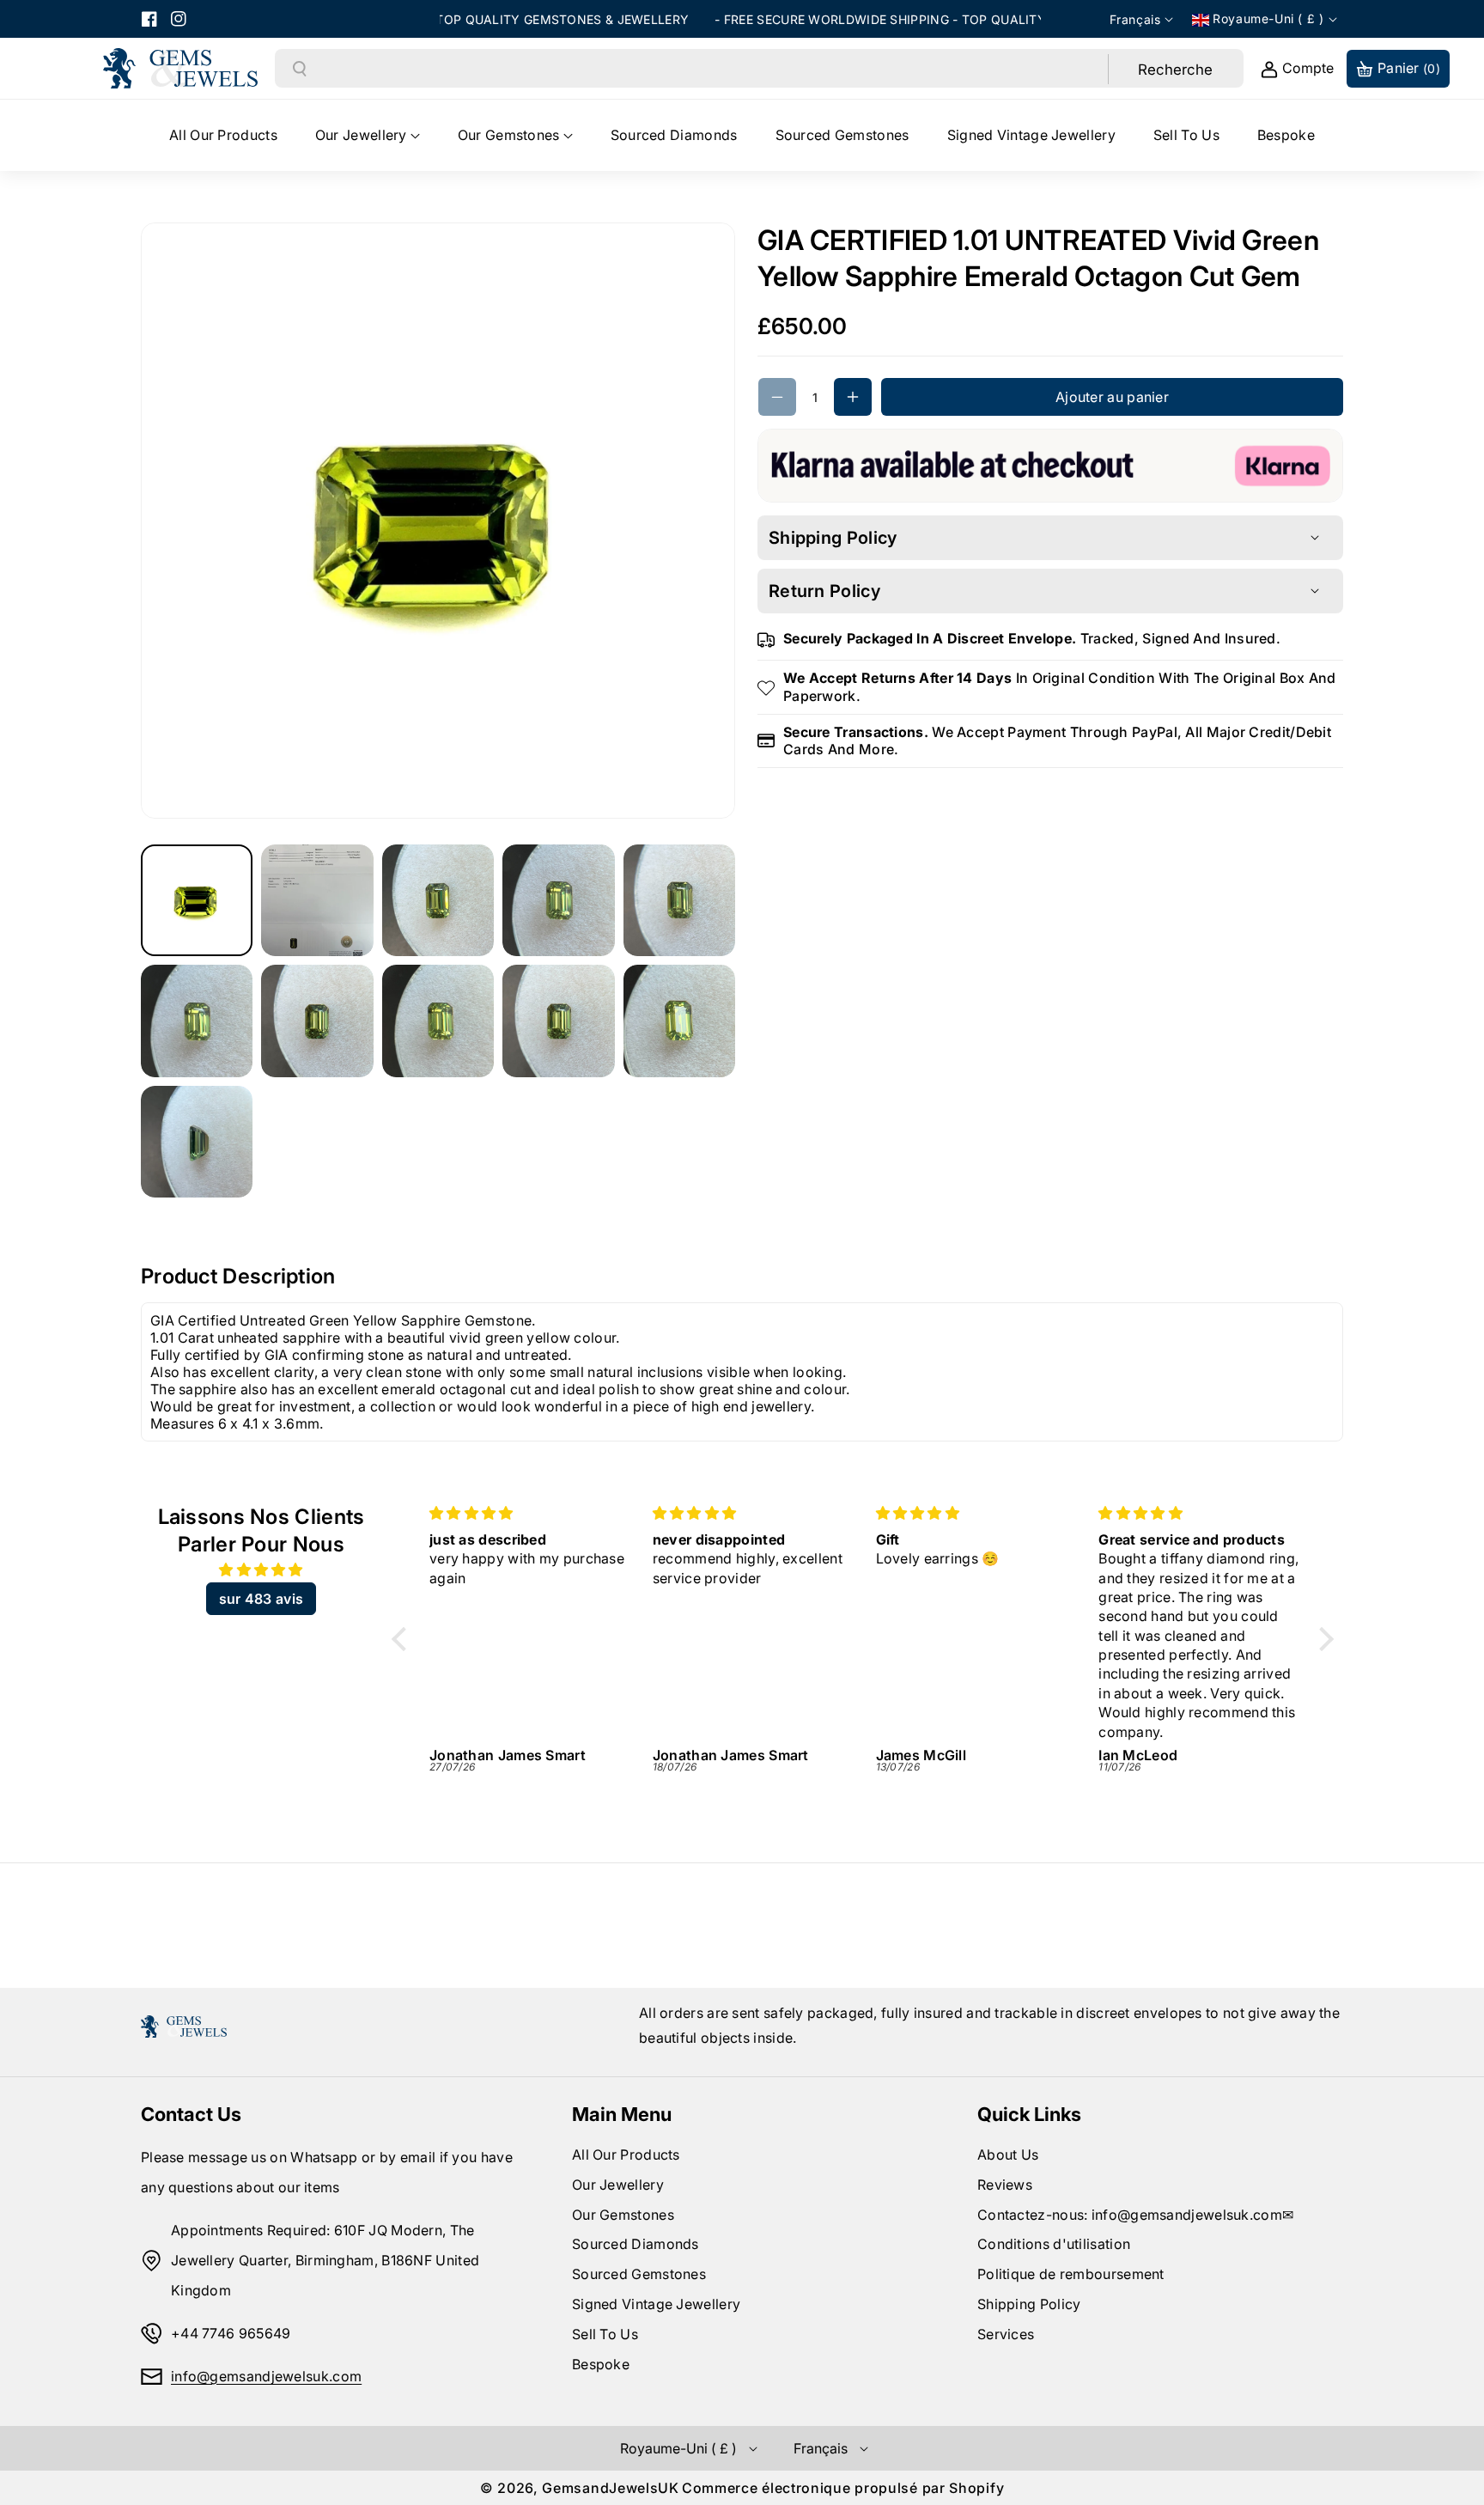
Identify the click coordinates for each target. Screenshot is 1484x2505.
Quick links (1029, 2114)
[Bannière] (1050, 464)
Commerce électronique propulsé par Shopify (843, 2488)
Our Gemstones (623, 2215)
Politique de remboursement (1071, 2274)
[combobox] (708, 69)
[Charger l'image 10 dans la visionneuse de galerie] (679, 1021)
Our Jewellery (618, 2185)
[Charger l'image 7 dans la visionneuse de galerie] (317, 1021)
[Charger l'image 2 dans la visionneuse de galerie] (317, 900)
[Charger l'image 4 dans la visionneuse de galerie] (558, 900)
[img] (261, 1570)
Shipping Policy (1029, 2304)
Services (1006, 2334)
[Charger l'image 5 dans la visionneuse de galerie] (679, 900)
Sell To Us (605, 2334)
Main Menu (622, 2114)
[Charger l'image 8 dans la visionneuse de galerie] (438, 1021)
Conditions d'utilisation (1054, 2244)
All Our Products (626, 2155)
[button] (368, 135)
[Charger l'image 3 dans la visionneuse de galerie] (438, 900)
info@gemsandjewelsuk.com (266, 2376)
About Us (1008, 2155)
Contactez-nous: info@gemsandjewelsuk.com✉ (1135, 2215)
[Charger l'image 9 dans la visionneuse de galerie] (558, 1021)
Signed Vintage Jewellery (656, 2304)
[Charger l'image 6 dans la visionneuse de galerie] (197, 1021)
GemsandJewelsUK (611, 2488)
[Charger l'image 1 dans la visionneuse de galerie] (197, 900)
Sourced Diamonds (636, 2244)
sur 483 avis (262, 1599)
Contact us (191, 2114)
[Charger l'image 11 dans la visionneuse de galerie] (197, 1142)
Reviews (1005, 2185)
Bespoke (601, 2364)
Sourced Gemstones (639, 2274)
